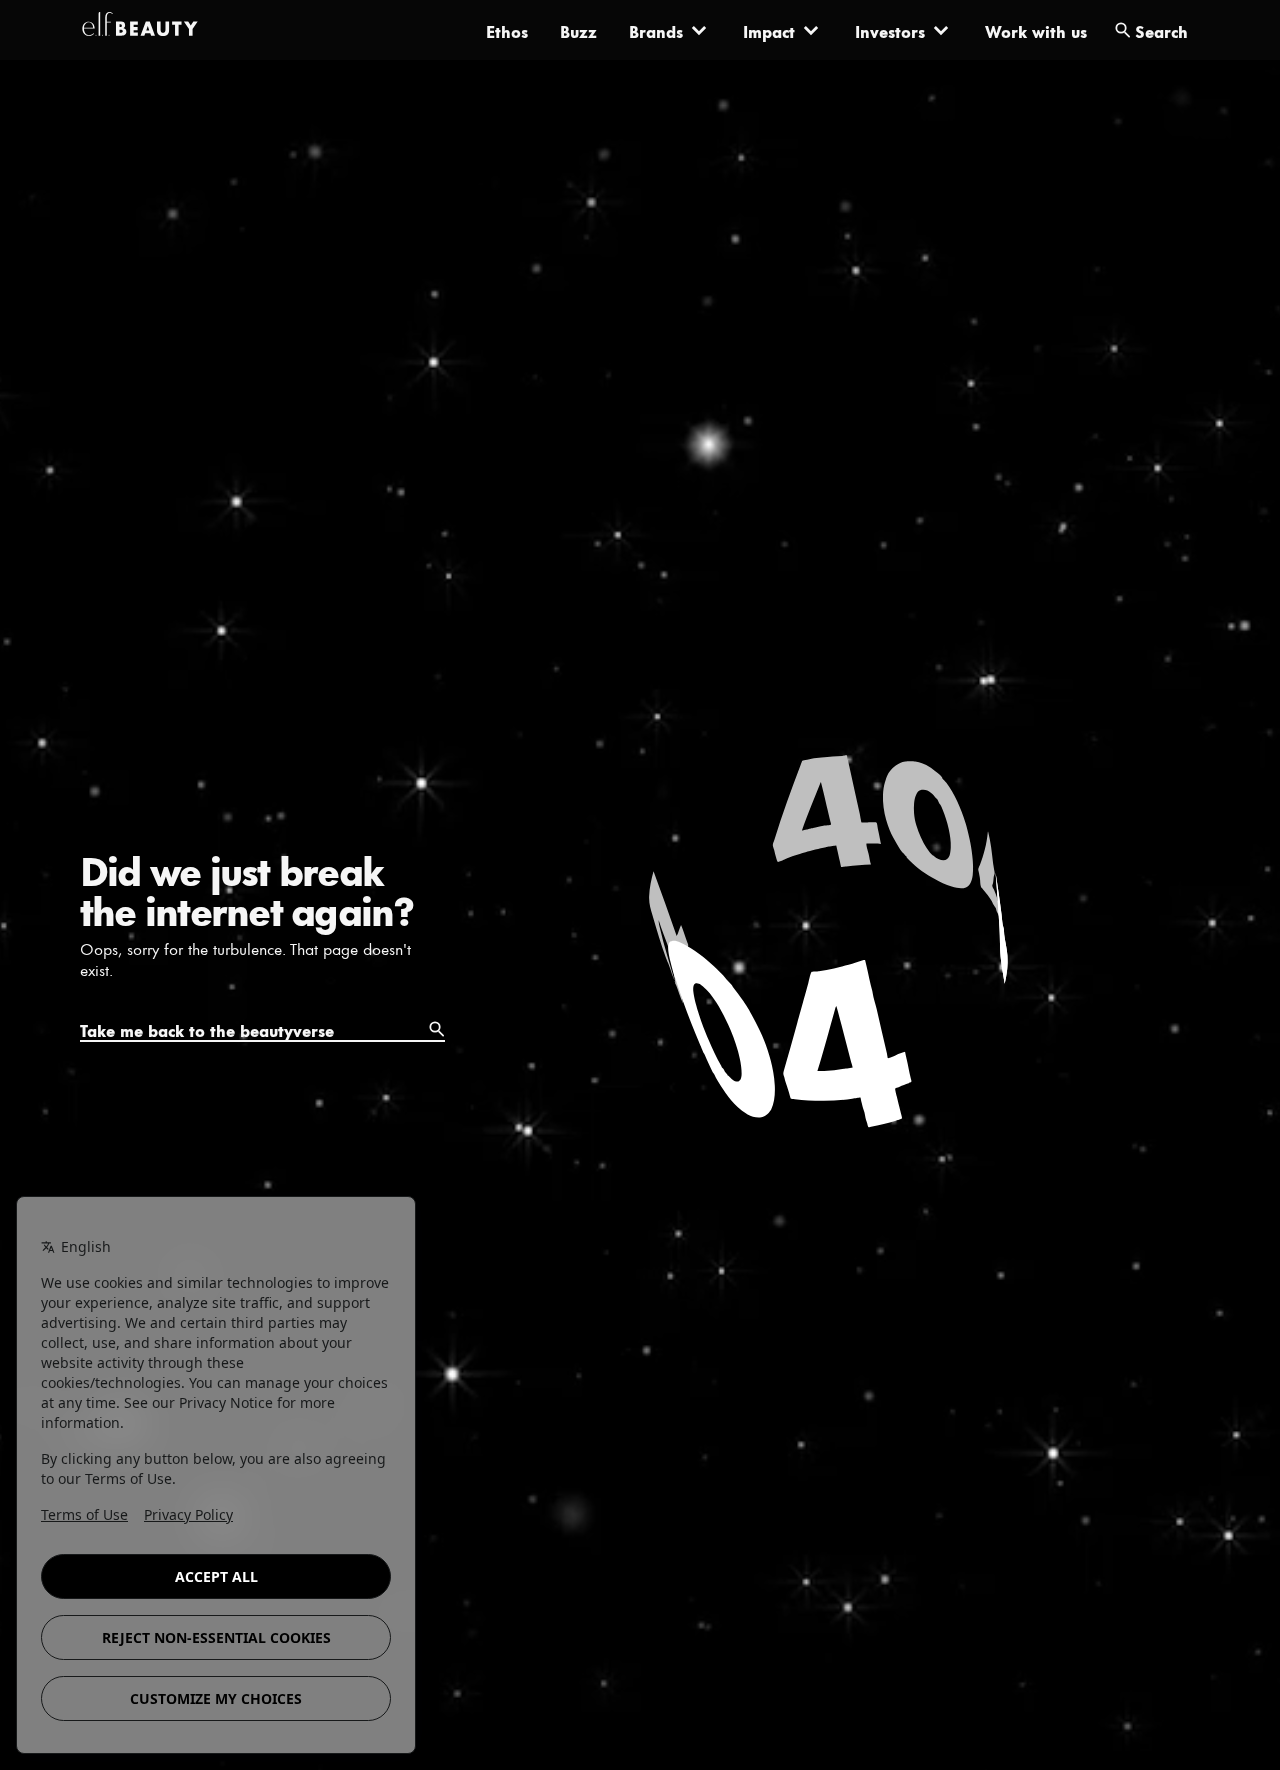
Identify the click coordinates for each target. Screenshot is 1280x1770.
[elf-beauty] (140, 30)
